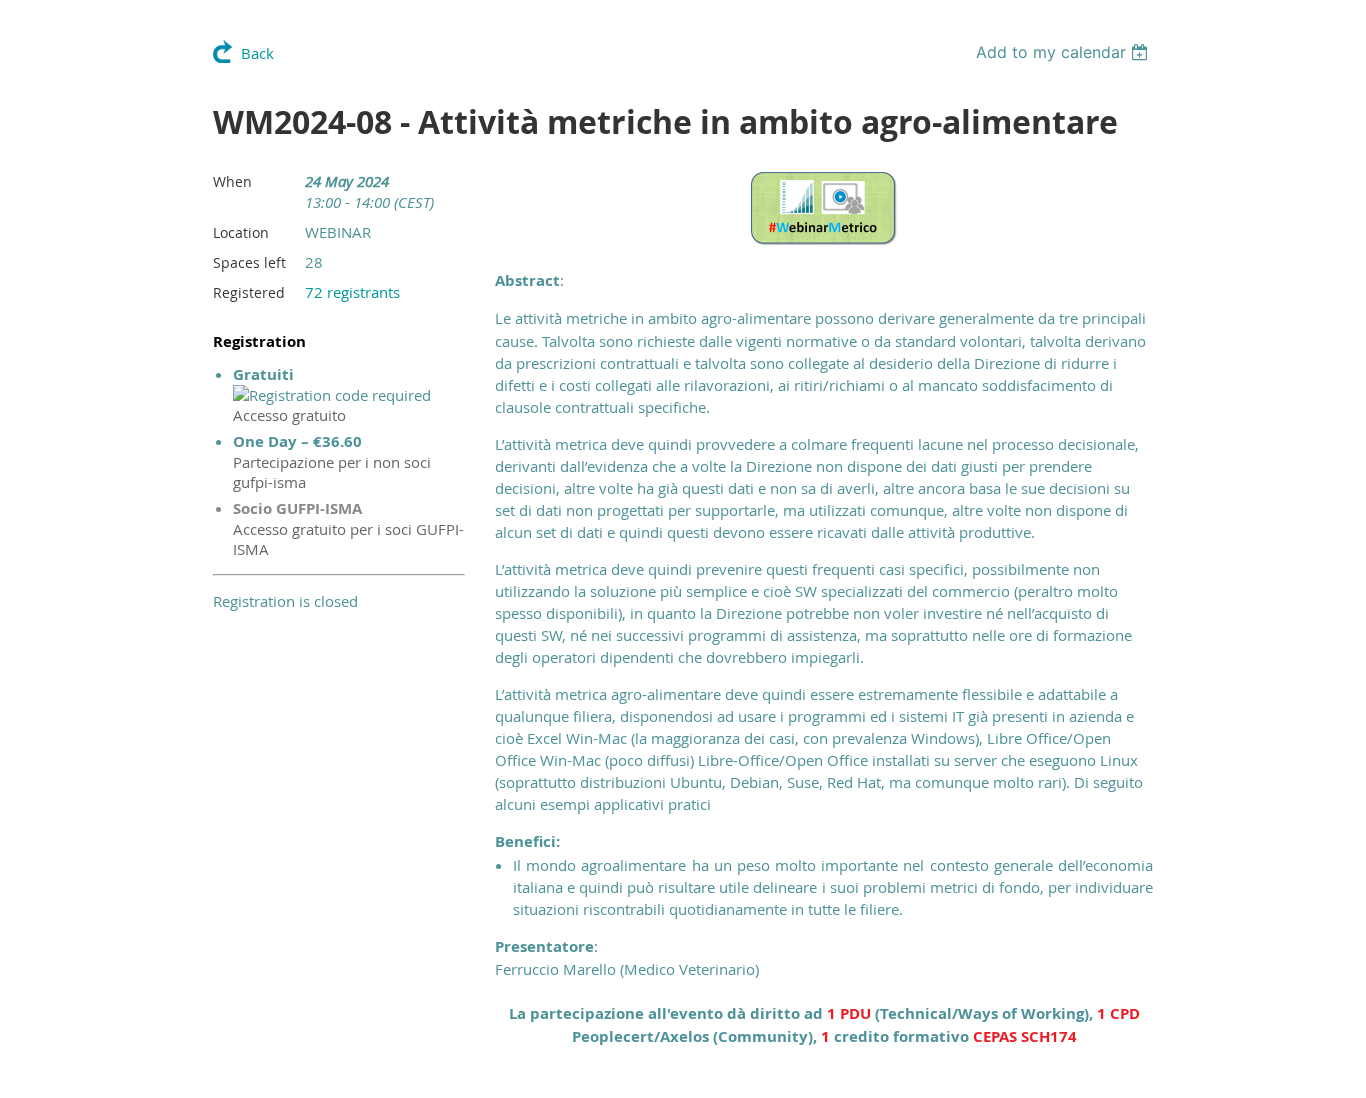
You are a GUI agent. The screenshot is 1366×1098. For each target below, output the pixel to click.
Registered (249, 292)
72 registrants (352, 292)
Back (257, 53)
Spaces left (249, 262)
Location (241, 232)
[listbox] (1064, 52)
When (232, 181)
